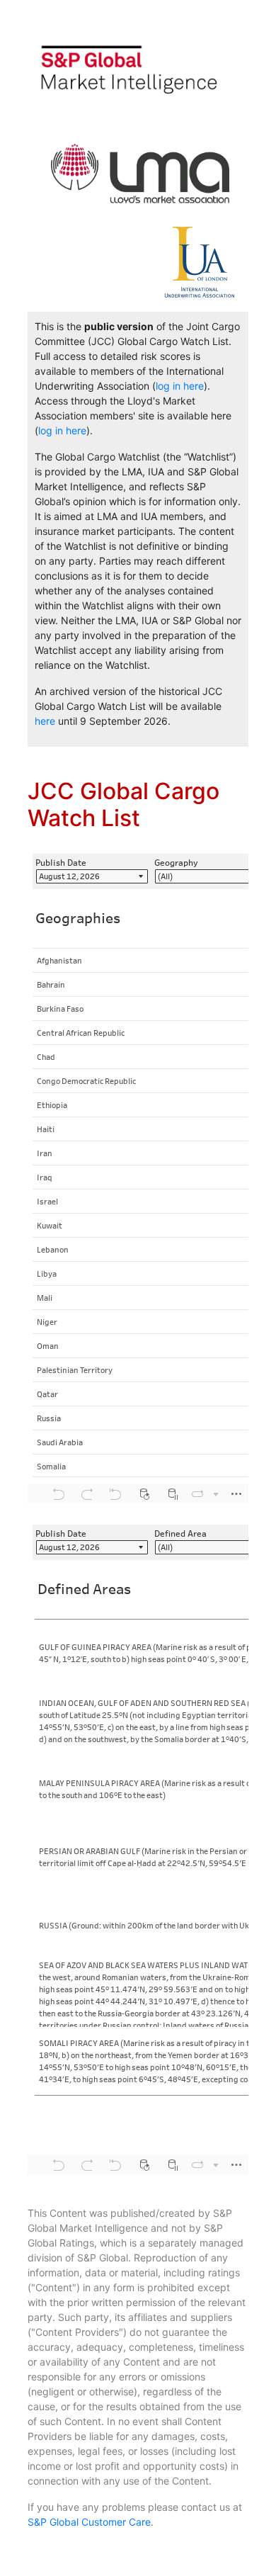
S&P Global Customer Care (89, 2522)
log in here (180, 386)
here (45, 721)
